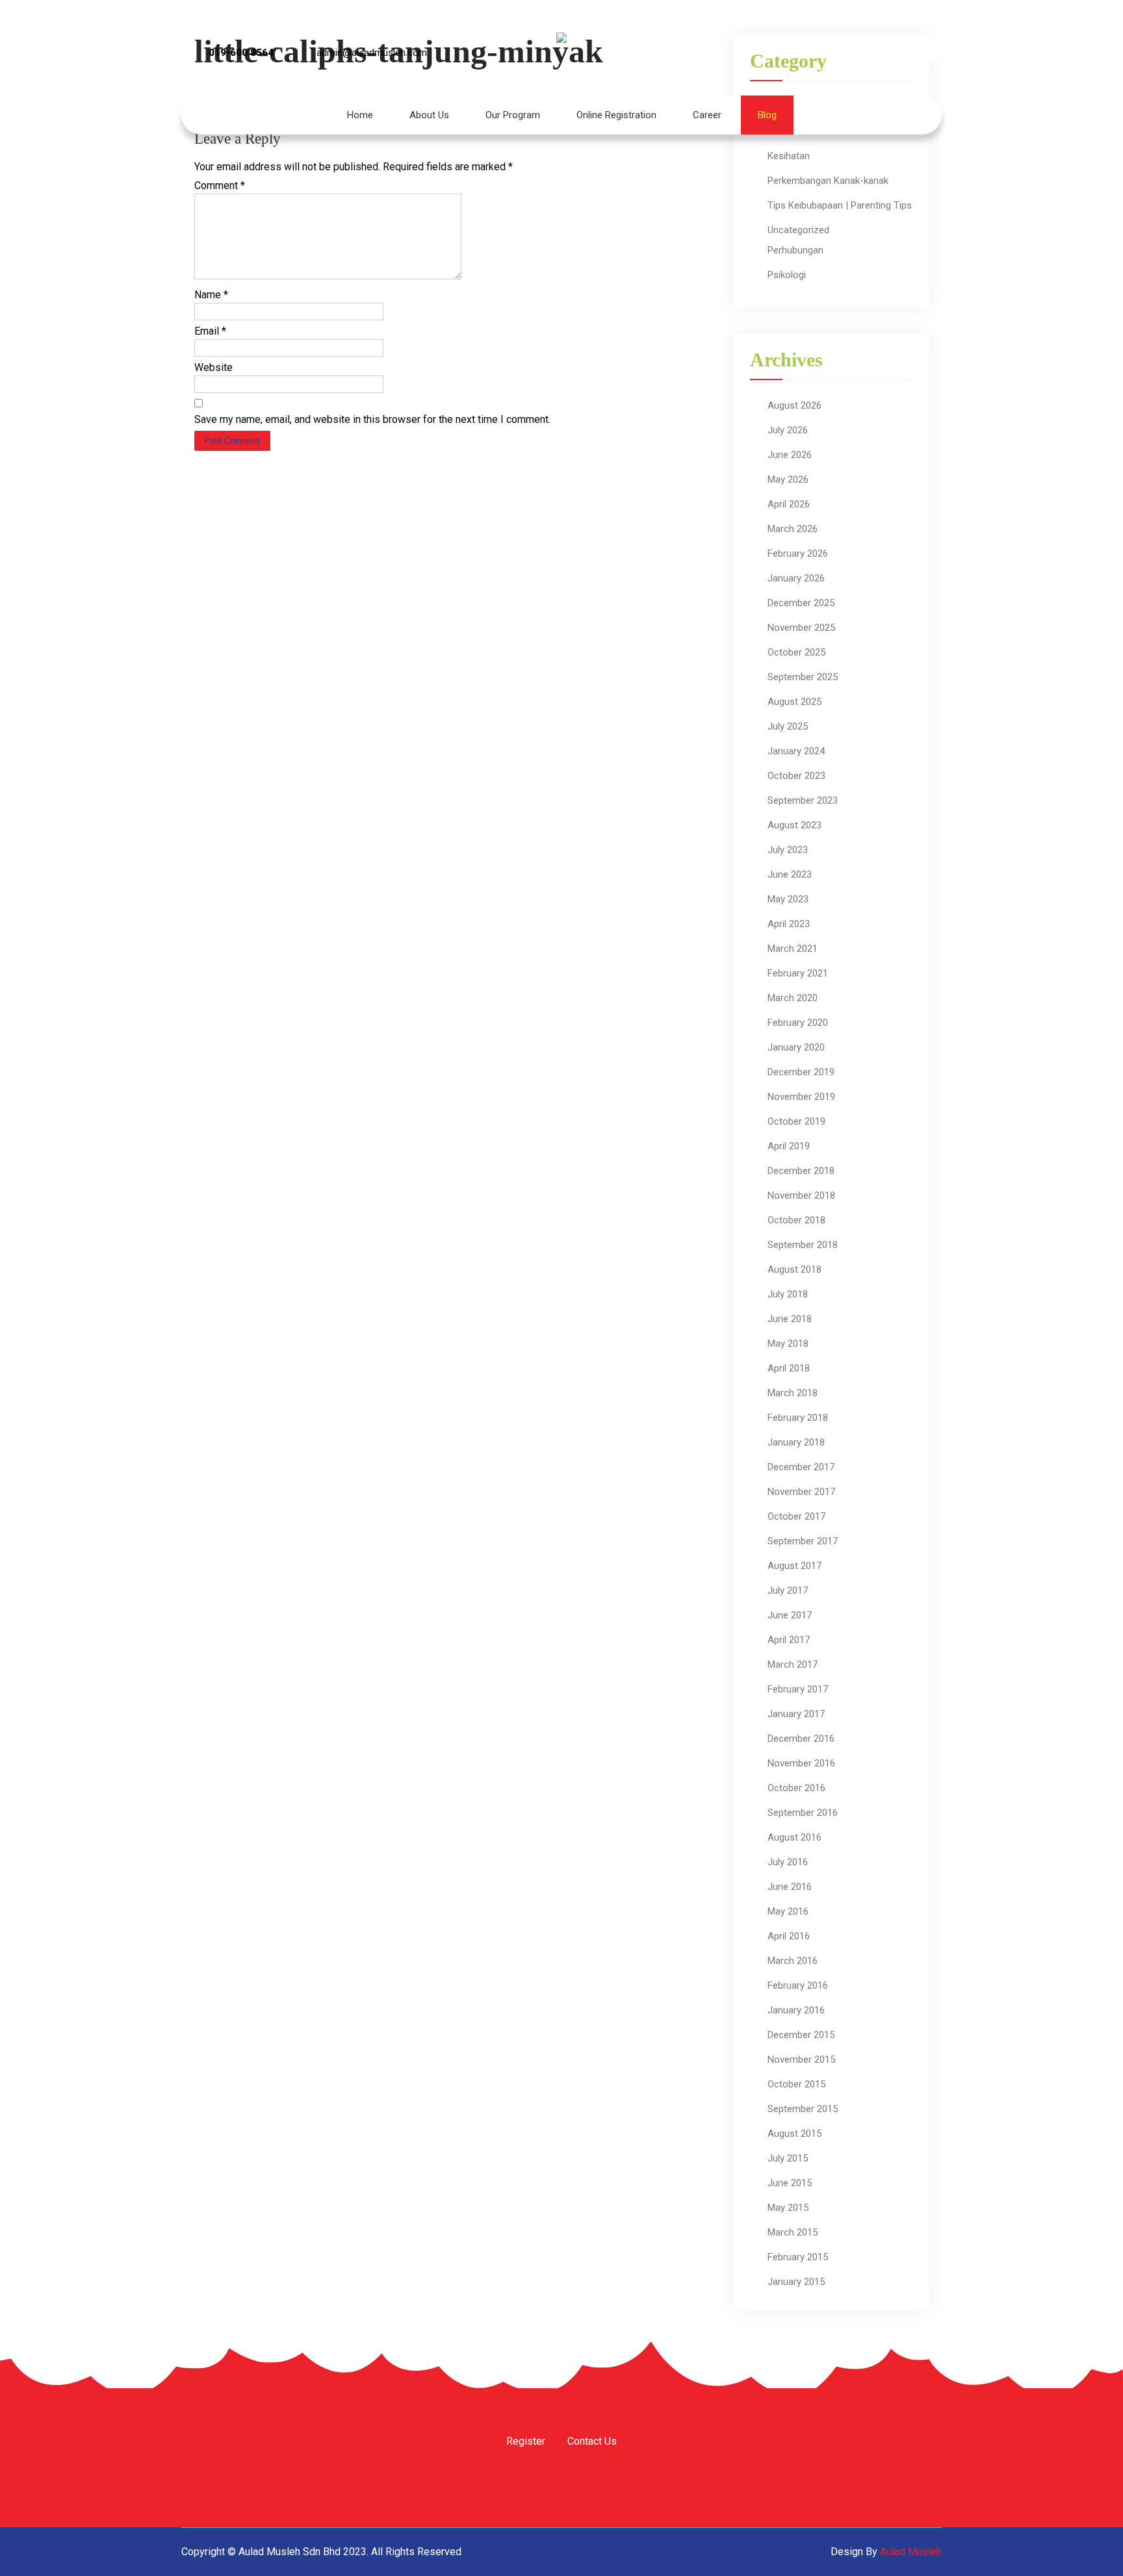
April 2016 (789, 1936)
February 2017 (798, 1689)
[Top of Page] (1086, 2548)
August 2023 (794, 825)
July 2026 (788, 430)
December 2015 (801, 2035)
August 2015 (794, 2134)
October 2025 (796, 652)
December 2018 (801, 1171)
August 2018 (794, 1269)
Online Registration (616, 115)
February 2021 (798, 973)
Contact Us (592, 2442)
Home (360, 115)
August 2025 (794, 702)
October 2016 (796, 1788)
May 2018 (788, 1344)
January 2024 (796, 751)
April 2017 (789, 1640)
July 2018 (788, 1294)
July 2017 (788, 1590)
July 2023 (788, 850)
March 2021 (793, 949)
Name (211, 295)
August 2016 (794, 1837)
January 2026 (796, 578)
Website (213, 367)
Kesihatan (789, 156)
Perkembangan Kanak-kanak (828, 181)
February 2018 (798, 1418)
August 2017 (794, 1566)
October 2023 (796, 776)
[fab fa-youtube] (893, 50)
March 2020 (793, 998)
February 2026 (798, 554)
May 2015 (788, 2208)
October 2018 (796, 1220)
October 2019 (796, 1121)
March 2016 (793, 1961)
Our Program (513, 115)
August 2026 (794, 405)
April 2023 (789, 924)
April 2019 (789, 1146)
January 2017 (796, 1714)
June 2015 (790, 2183)
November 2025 (801, 628)
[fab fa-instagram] (858, 50)
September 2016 (803, 1813)
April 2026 (789, 504)
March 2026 (793, 529)
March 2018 (793, 1393)
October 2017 (796, 1516)
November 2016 (801, 1763)
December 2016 (801, 1739)
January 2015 (796, 2282)
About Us (429, 115)
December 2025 (801, 603)
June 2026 (790, 455)
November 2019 (801, 1097)
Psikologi (787, 275)
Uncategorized (798, 230)
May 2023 (788, 899)
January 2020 (796, 1047)
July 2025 (788, 726)
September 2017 (803, 1541)
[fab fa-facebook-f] (823, 50)
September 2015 (803, 2109)
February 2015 (798, 2257)
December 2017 (801, 1467)
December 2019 (801, 1072)
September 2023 (803, 800)
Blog (767, 115)
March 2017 (793, 1664)
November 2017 (801, 1492)
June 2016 (790, 1887)
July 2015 (788, 2158)
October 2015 (796, 2084)
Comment (220, 185)
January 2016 (796, 2010)
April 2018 (789, 1368)
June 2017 (790, 1615)
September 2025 (803, 677)
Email (210, 331)
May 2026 (788, 479)
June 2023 (790, 874)
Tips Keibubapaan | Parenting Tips (840, 205)
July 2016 (788, 1862)
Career (707, 115)
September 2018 (803, 1245)
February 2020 (798, 1023)
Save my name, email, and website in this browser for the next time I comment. (372, 419)
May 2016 (788, 1911)
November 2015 (801, 2060)
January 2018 (796, 1442)
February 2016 (798, 1985)
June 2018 (790, 1319)
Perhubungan (795, 250)
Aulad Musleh (911, 2552)
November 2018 (801, 1195)
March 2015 (793, 2232)
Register (526, 2442)
